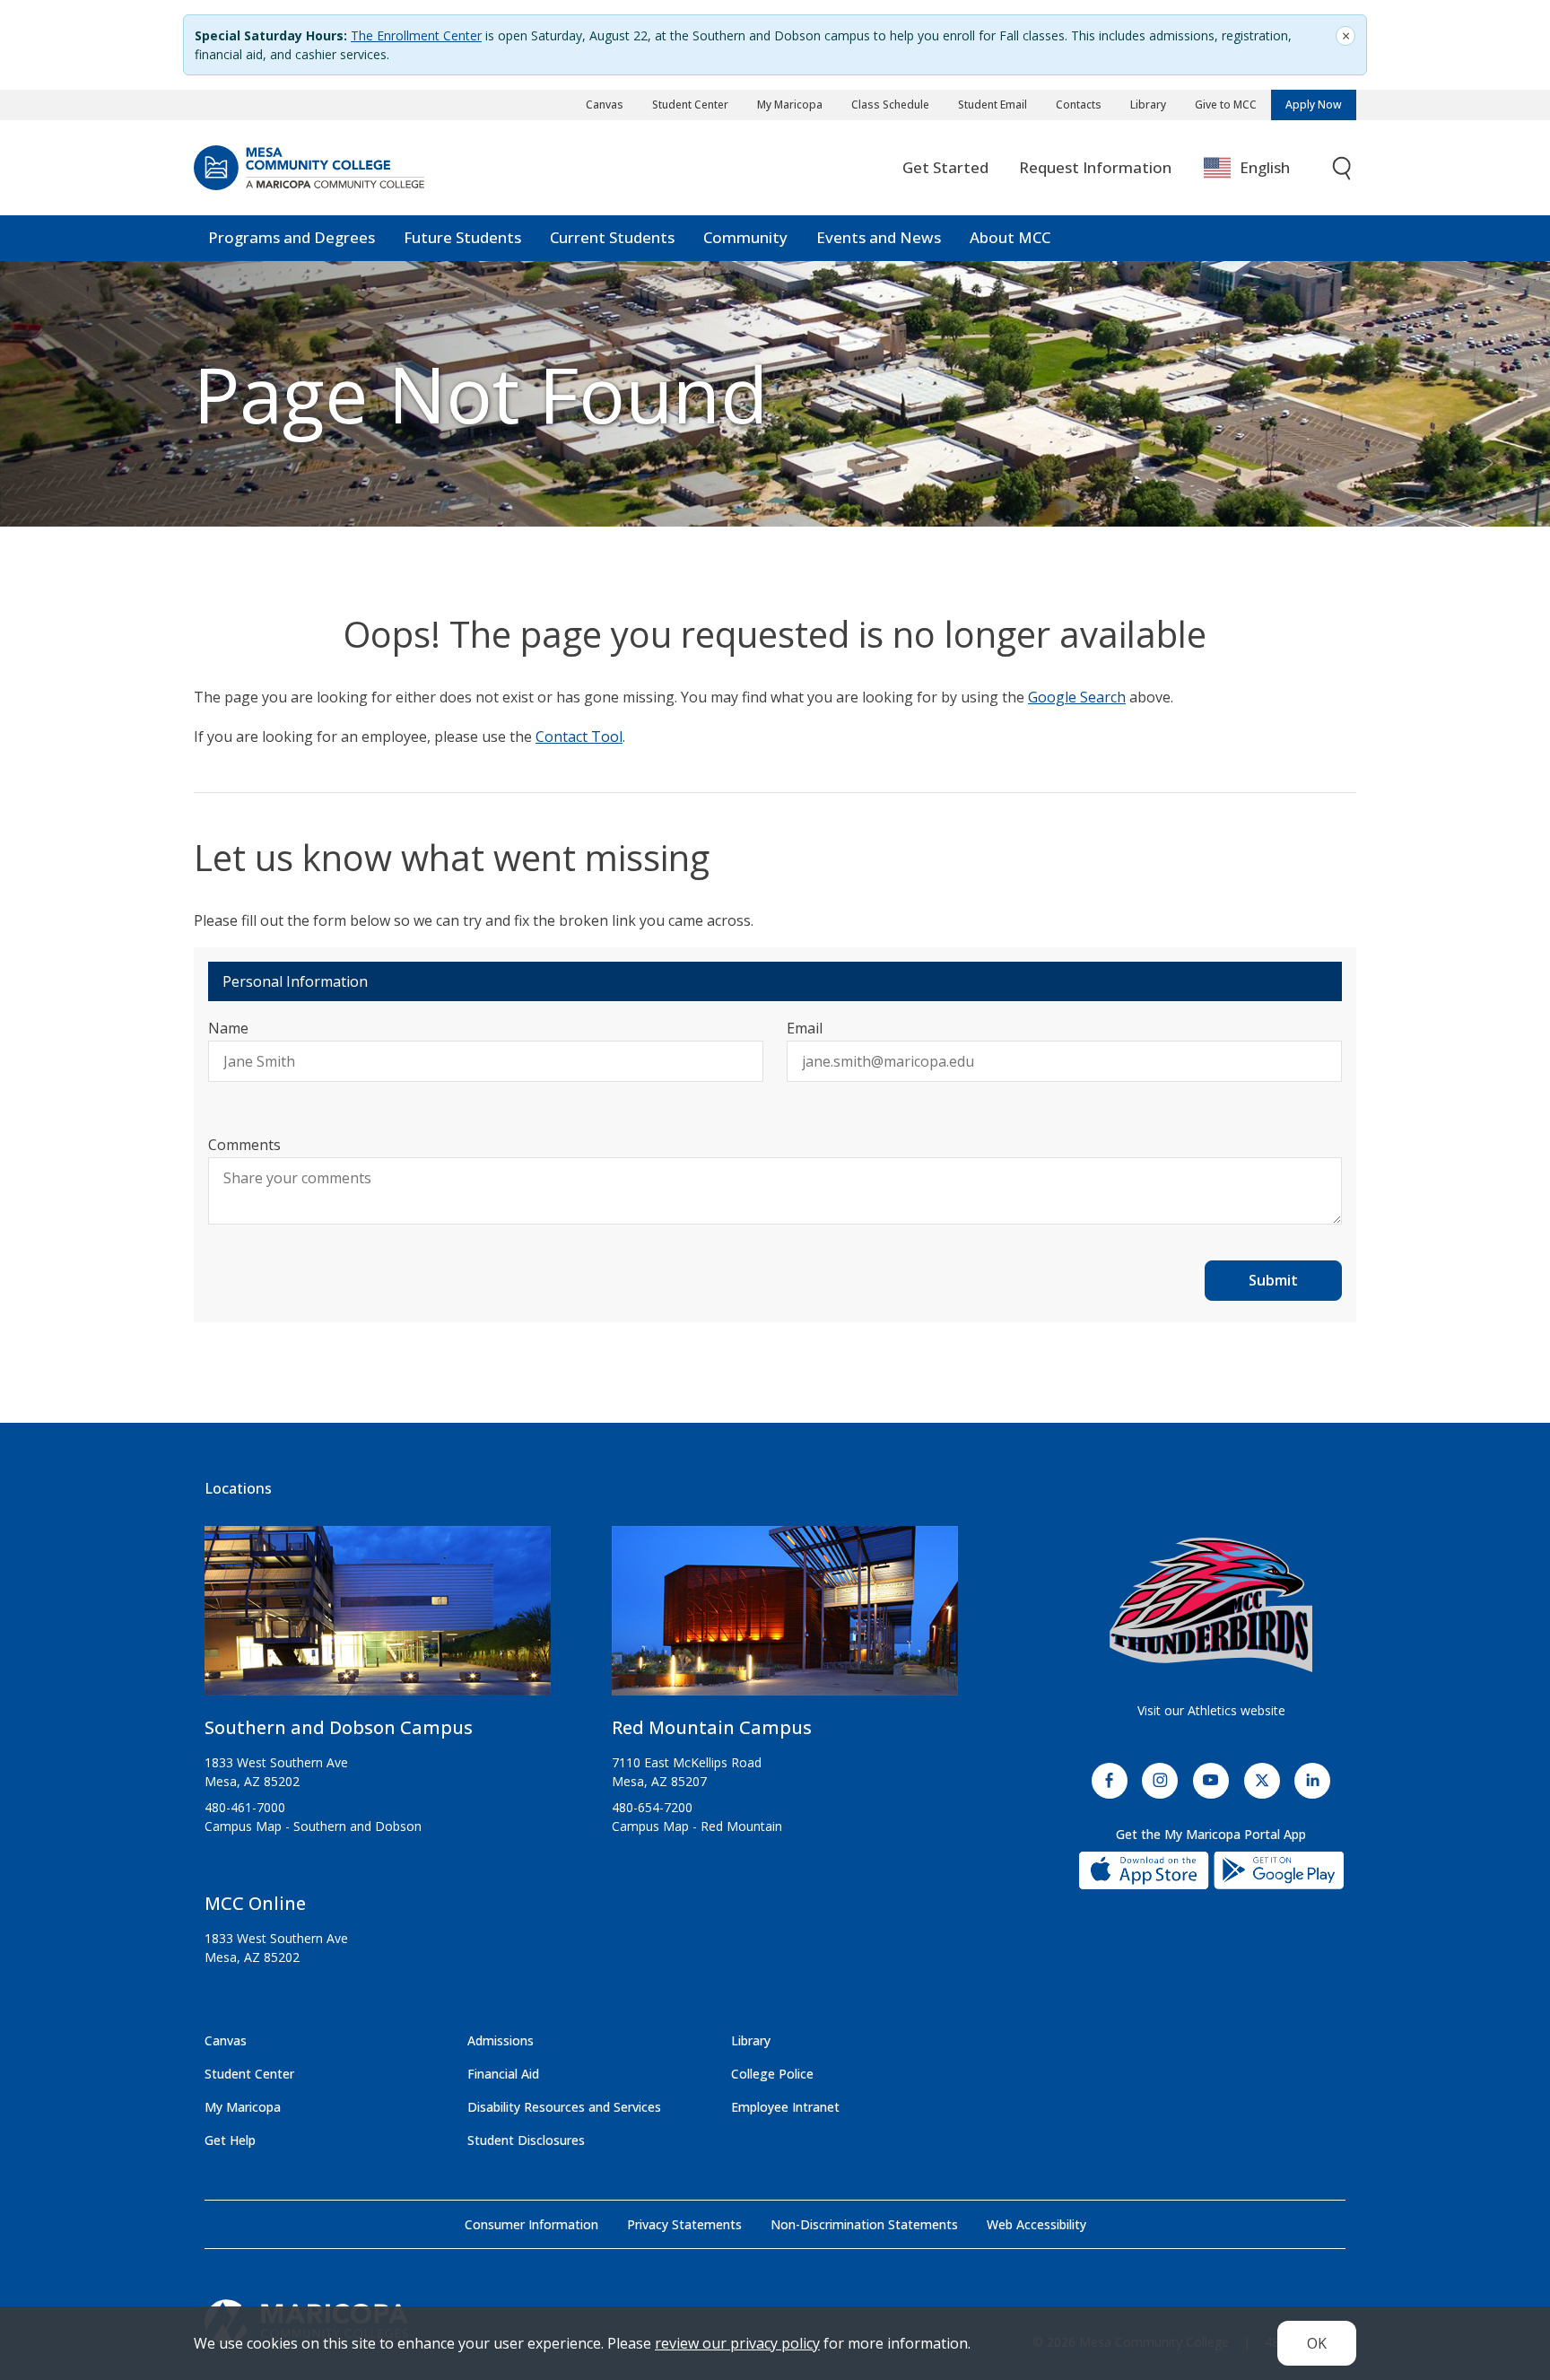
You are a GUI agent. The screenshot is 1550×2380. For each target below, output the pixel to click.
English (1265, 167)
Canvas (605, 105)
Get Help (230, 2140)
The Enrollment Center (416, 35)
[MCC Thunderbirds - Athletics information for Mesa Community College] (1211, 1605)
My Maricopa (790, 105)
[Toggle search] (1343, 168)
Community (745, 237)
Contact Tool (579, 737)
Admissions (501, 2040)
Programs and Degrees (292, 237)
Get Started (945, 167)
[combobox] (1260, 168)
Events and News (879, 237)
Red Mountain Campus (712, 1727)
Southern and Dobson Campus (339, 1727)
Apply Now (1314, 105)
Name (228, 1028)
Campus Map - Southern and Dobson (313, 1826)
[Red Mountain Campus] (785, 1618)
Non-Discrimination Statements (864, 2224)
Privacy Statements (684, 2224)
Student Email (993, 105)
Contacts (1079, 105)
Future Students (462, 237)
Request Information (1095, 167)
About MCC (1010, 237)
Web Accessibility (1036, 2224)
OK (1317, 2343)
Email (805, 1028)
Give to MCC (1226, 105)
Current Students (612, 237)
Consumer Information (531, 2224)
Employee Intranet (785, 2107)
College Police (772, 2074)
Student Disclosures (526, 2140)
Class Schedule (890, 105)
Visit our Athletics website (1211, 1710)
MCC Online (255, 1903)
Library (1148, 105)
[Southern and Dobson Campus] (378, 1618)
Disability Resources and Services (564, 2107)
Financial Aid (503, 2074)
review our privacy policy (737, 2343)
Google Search (1077, 697)
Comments (244, 1145)
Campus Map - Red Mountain (697, 1826)
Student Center (690, 105)
